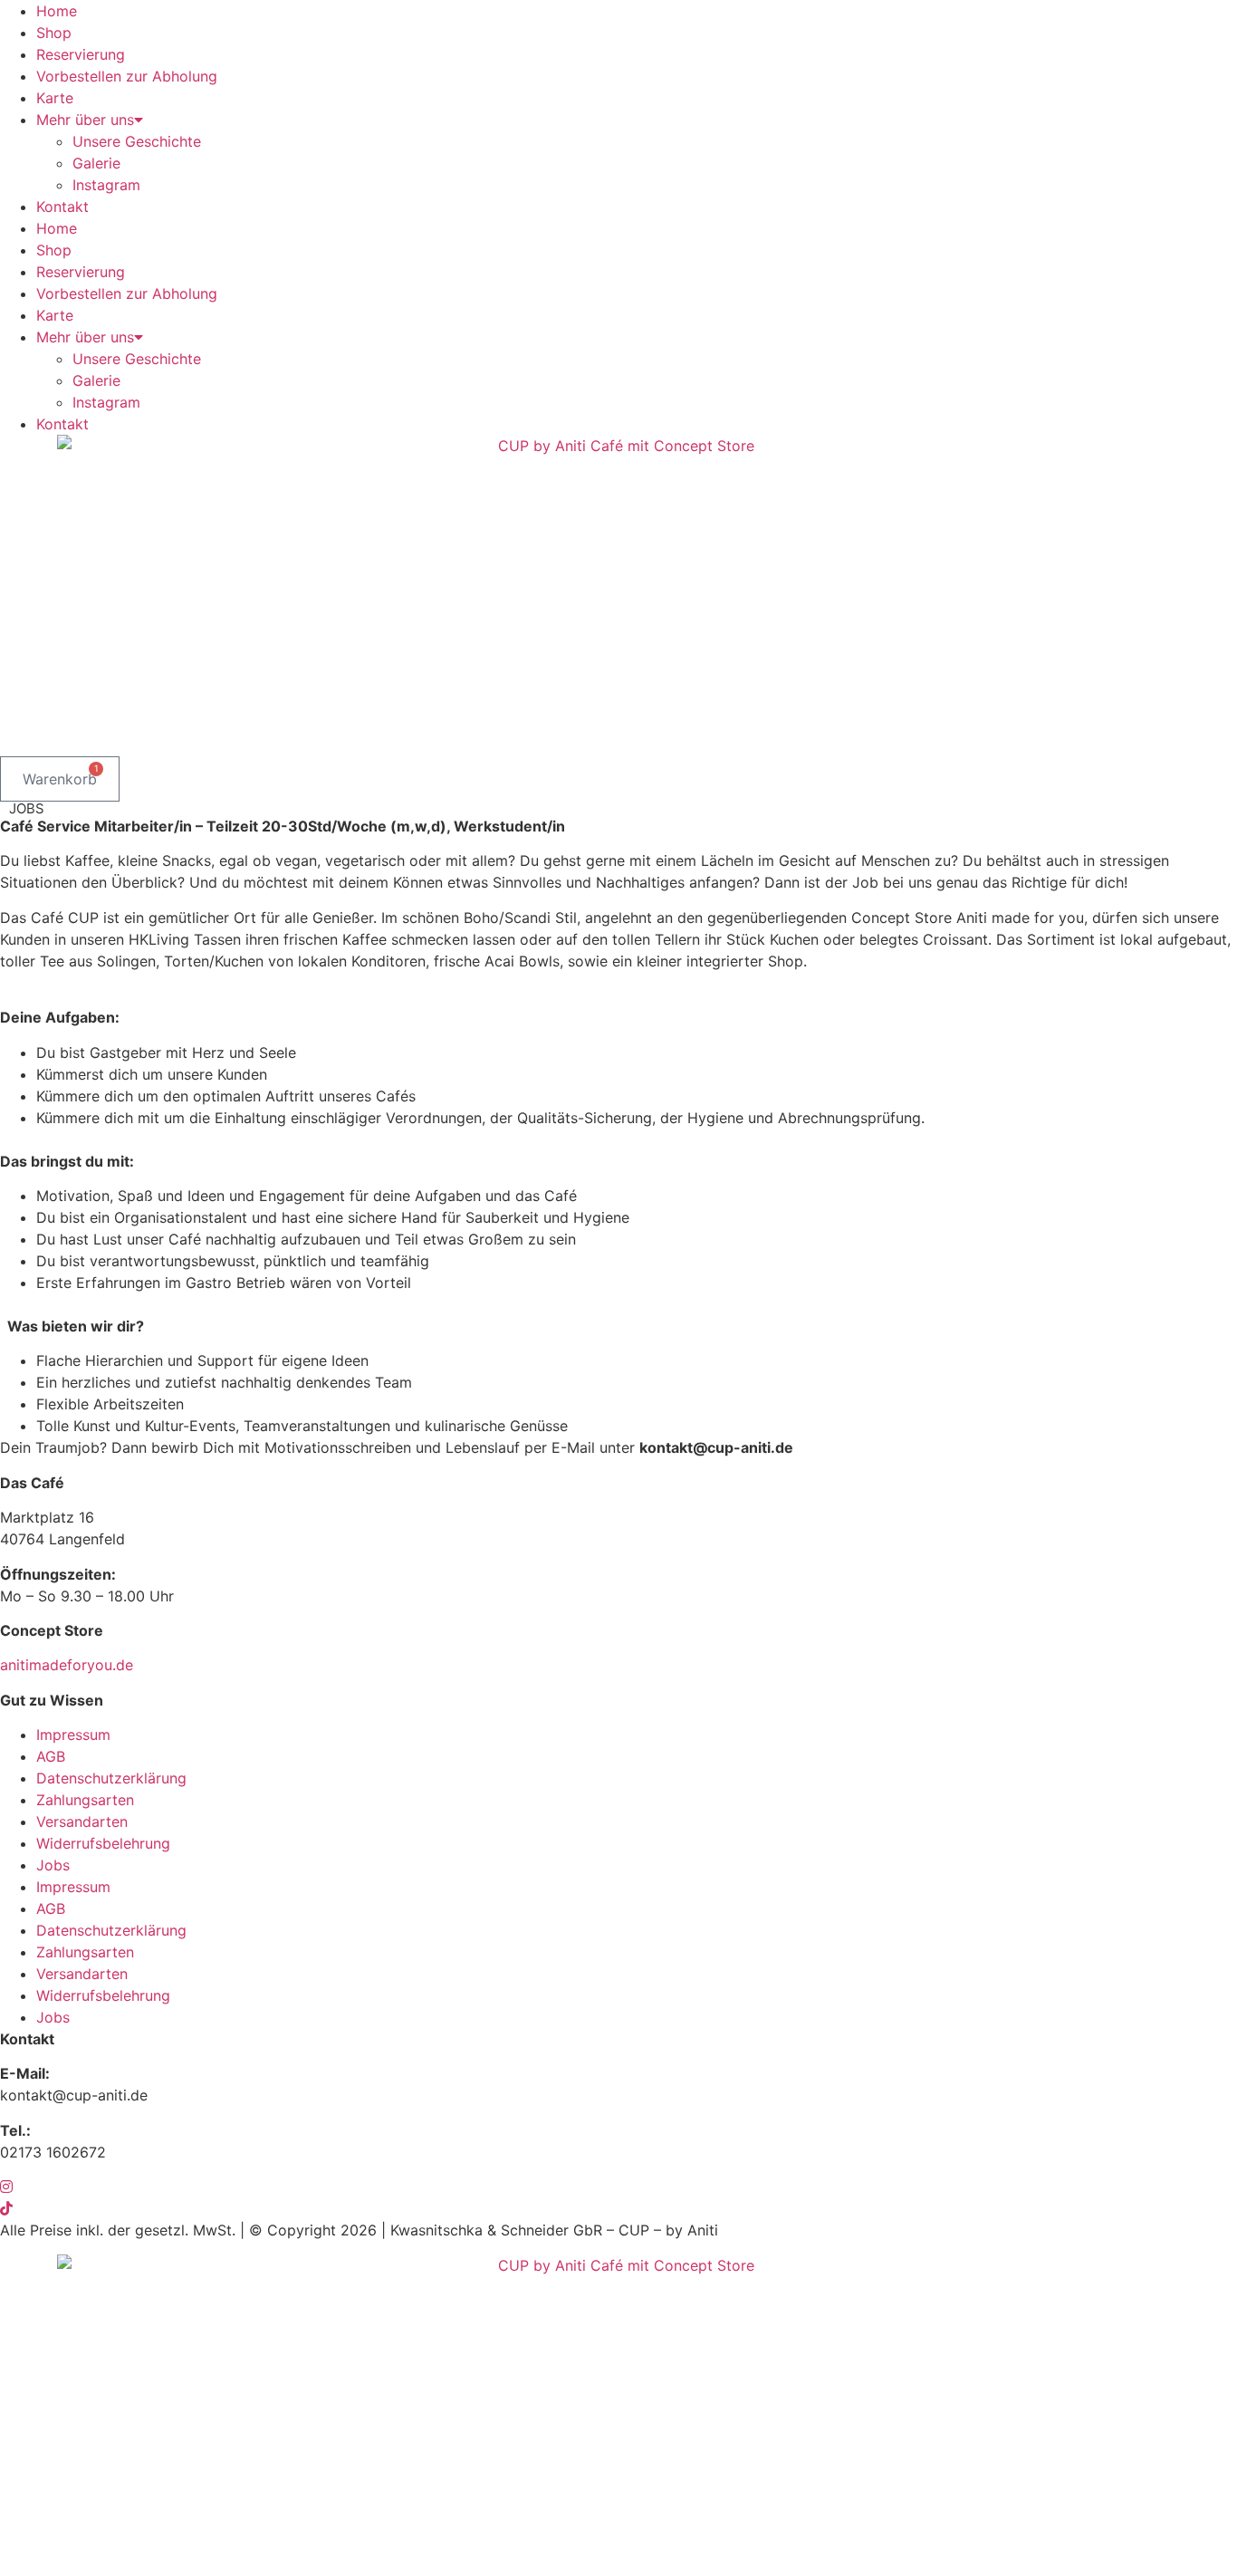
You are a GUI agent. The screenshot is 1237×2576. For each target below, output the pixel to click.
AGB (51, 1756)
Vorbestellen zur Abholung (127, 76)
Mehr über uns (85, 120)
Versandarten (82, 1821)
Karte (55, 98)
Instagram (106, 185)
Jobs (53, 1865)
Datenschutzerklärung (111, 1778)
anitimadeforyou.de (67, 1665)
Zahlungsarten (85, 1800)
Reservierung (81, 54)
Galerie (96, 163)
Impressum (73, 1735)
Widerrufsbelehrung (103, 1843)
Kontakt (62, 207)
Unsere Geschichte (137, 141)
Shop (54, 33)
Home (57, 11)
